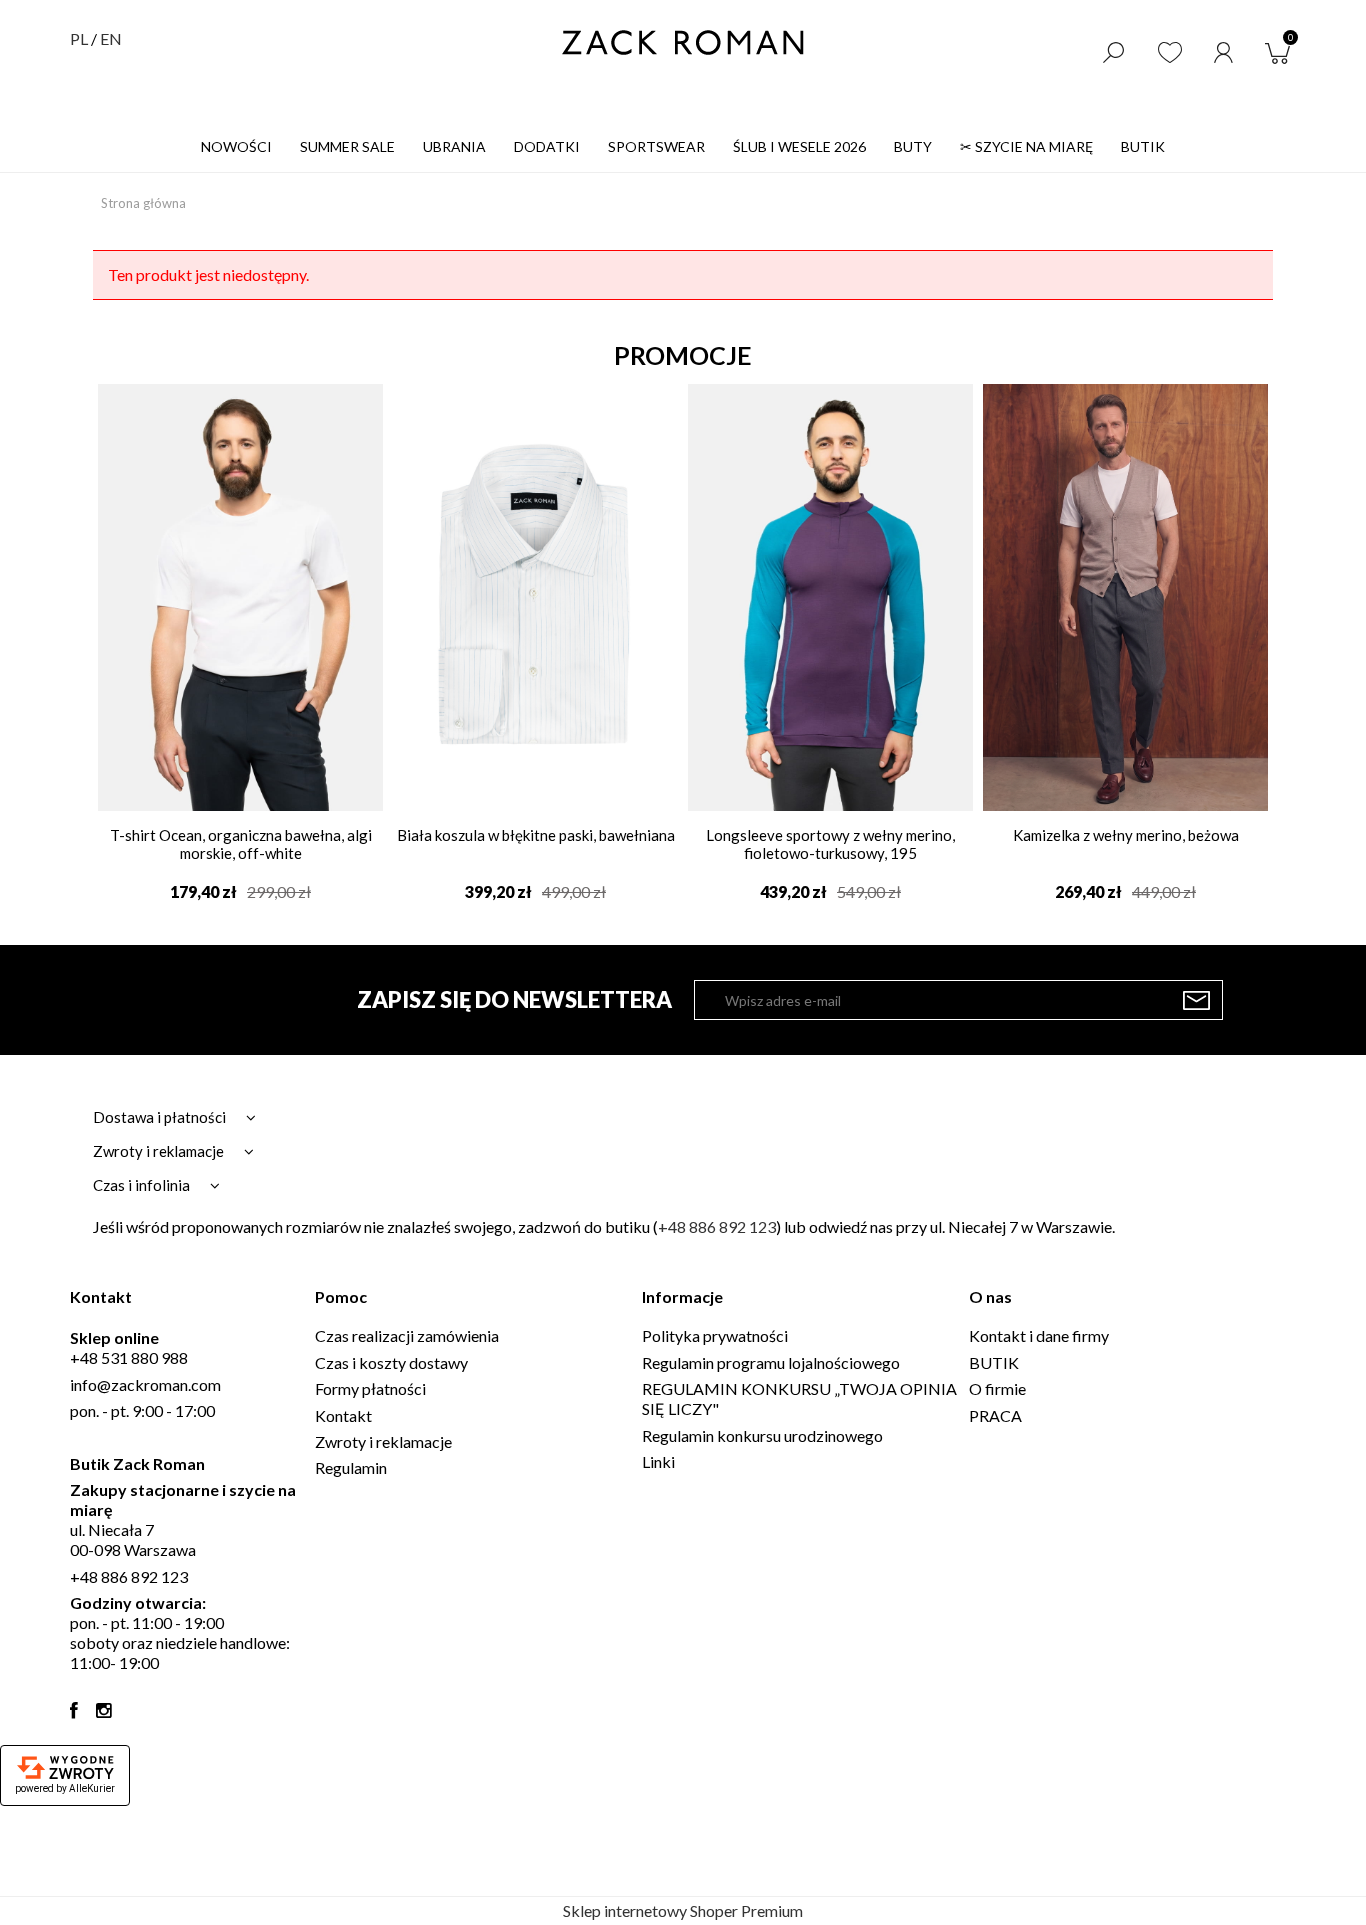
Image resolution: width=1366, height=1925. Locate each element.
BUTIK (994, 1362)
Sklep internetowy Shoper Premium (683, 1910)
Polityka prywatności (715, 1335)
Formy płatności (370, 1388)
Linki (658, 1461)
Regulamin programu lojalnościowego (771, 1362)
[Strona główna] (683, 42)
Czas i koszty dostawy (391, 1362)
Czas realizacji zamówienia (407, 1335)
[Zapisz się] (1196, 1000)
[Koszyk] (1282, 50)
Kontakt (343, 1415)
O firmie (997, 1388)
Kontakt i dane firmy (1039, 1335)
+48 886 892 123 (717, 1226)
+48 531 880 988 (129, 1357)
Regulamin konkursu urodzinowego (762, 1435)
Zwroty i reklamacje (383, 1441)
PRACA (995, 1415)
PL (79, 38)
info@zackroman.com (145, 1384)
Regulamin (351, 1467)
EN (111, 38)
